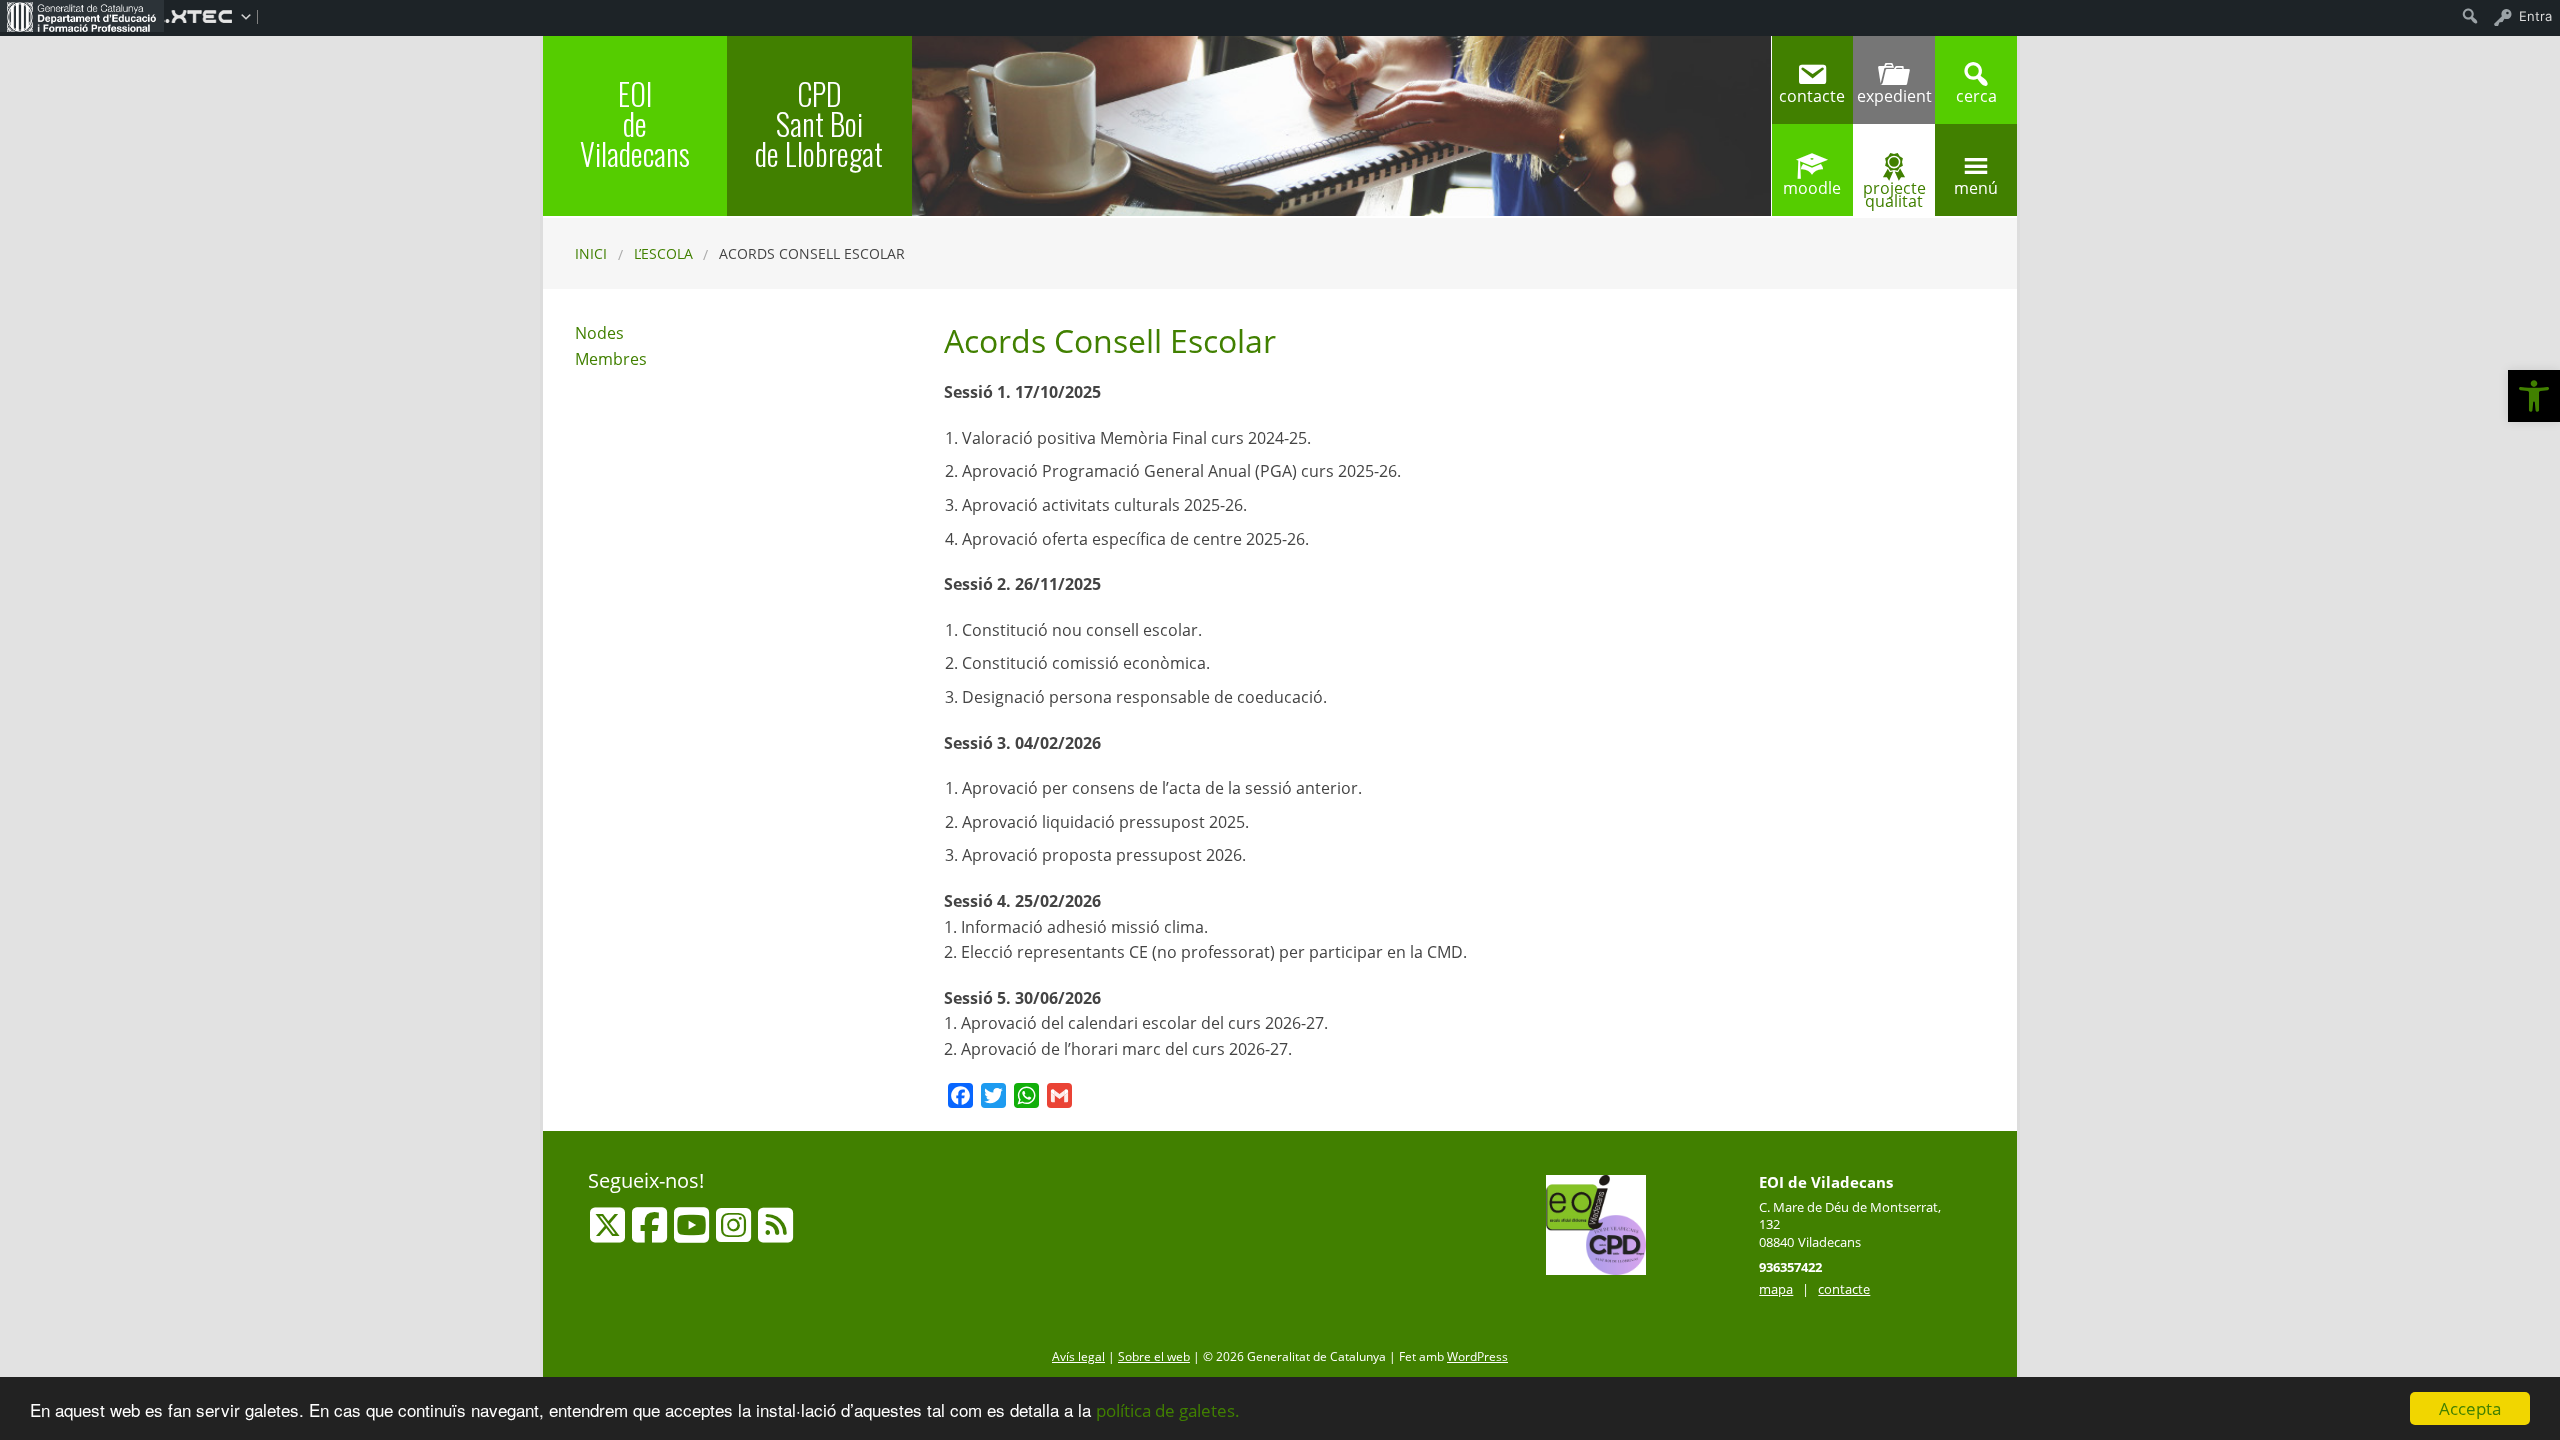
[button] (2534, 396)
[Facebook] (651, 1234)
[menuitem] (82, 16)
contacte (1844, 1289)
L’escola (663, 253)
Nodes (599, 333)
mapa (1776, 1289)
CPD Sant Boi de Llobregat (819, 123)
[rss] (775, 1234)
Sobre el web (1154, 1356)
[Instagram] (735, 1234)
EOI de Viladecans (635, 123)
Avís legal (1078, 1356)
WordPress (1477, 1356)
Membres (611, 359)
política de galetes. (1168, 1410)
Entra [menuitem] (2535, 16)
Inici (591, 253)
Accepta (2470, 1408)
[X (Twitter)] (609, 1234)
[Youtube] (693, 1234)
